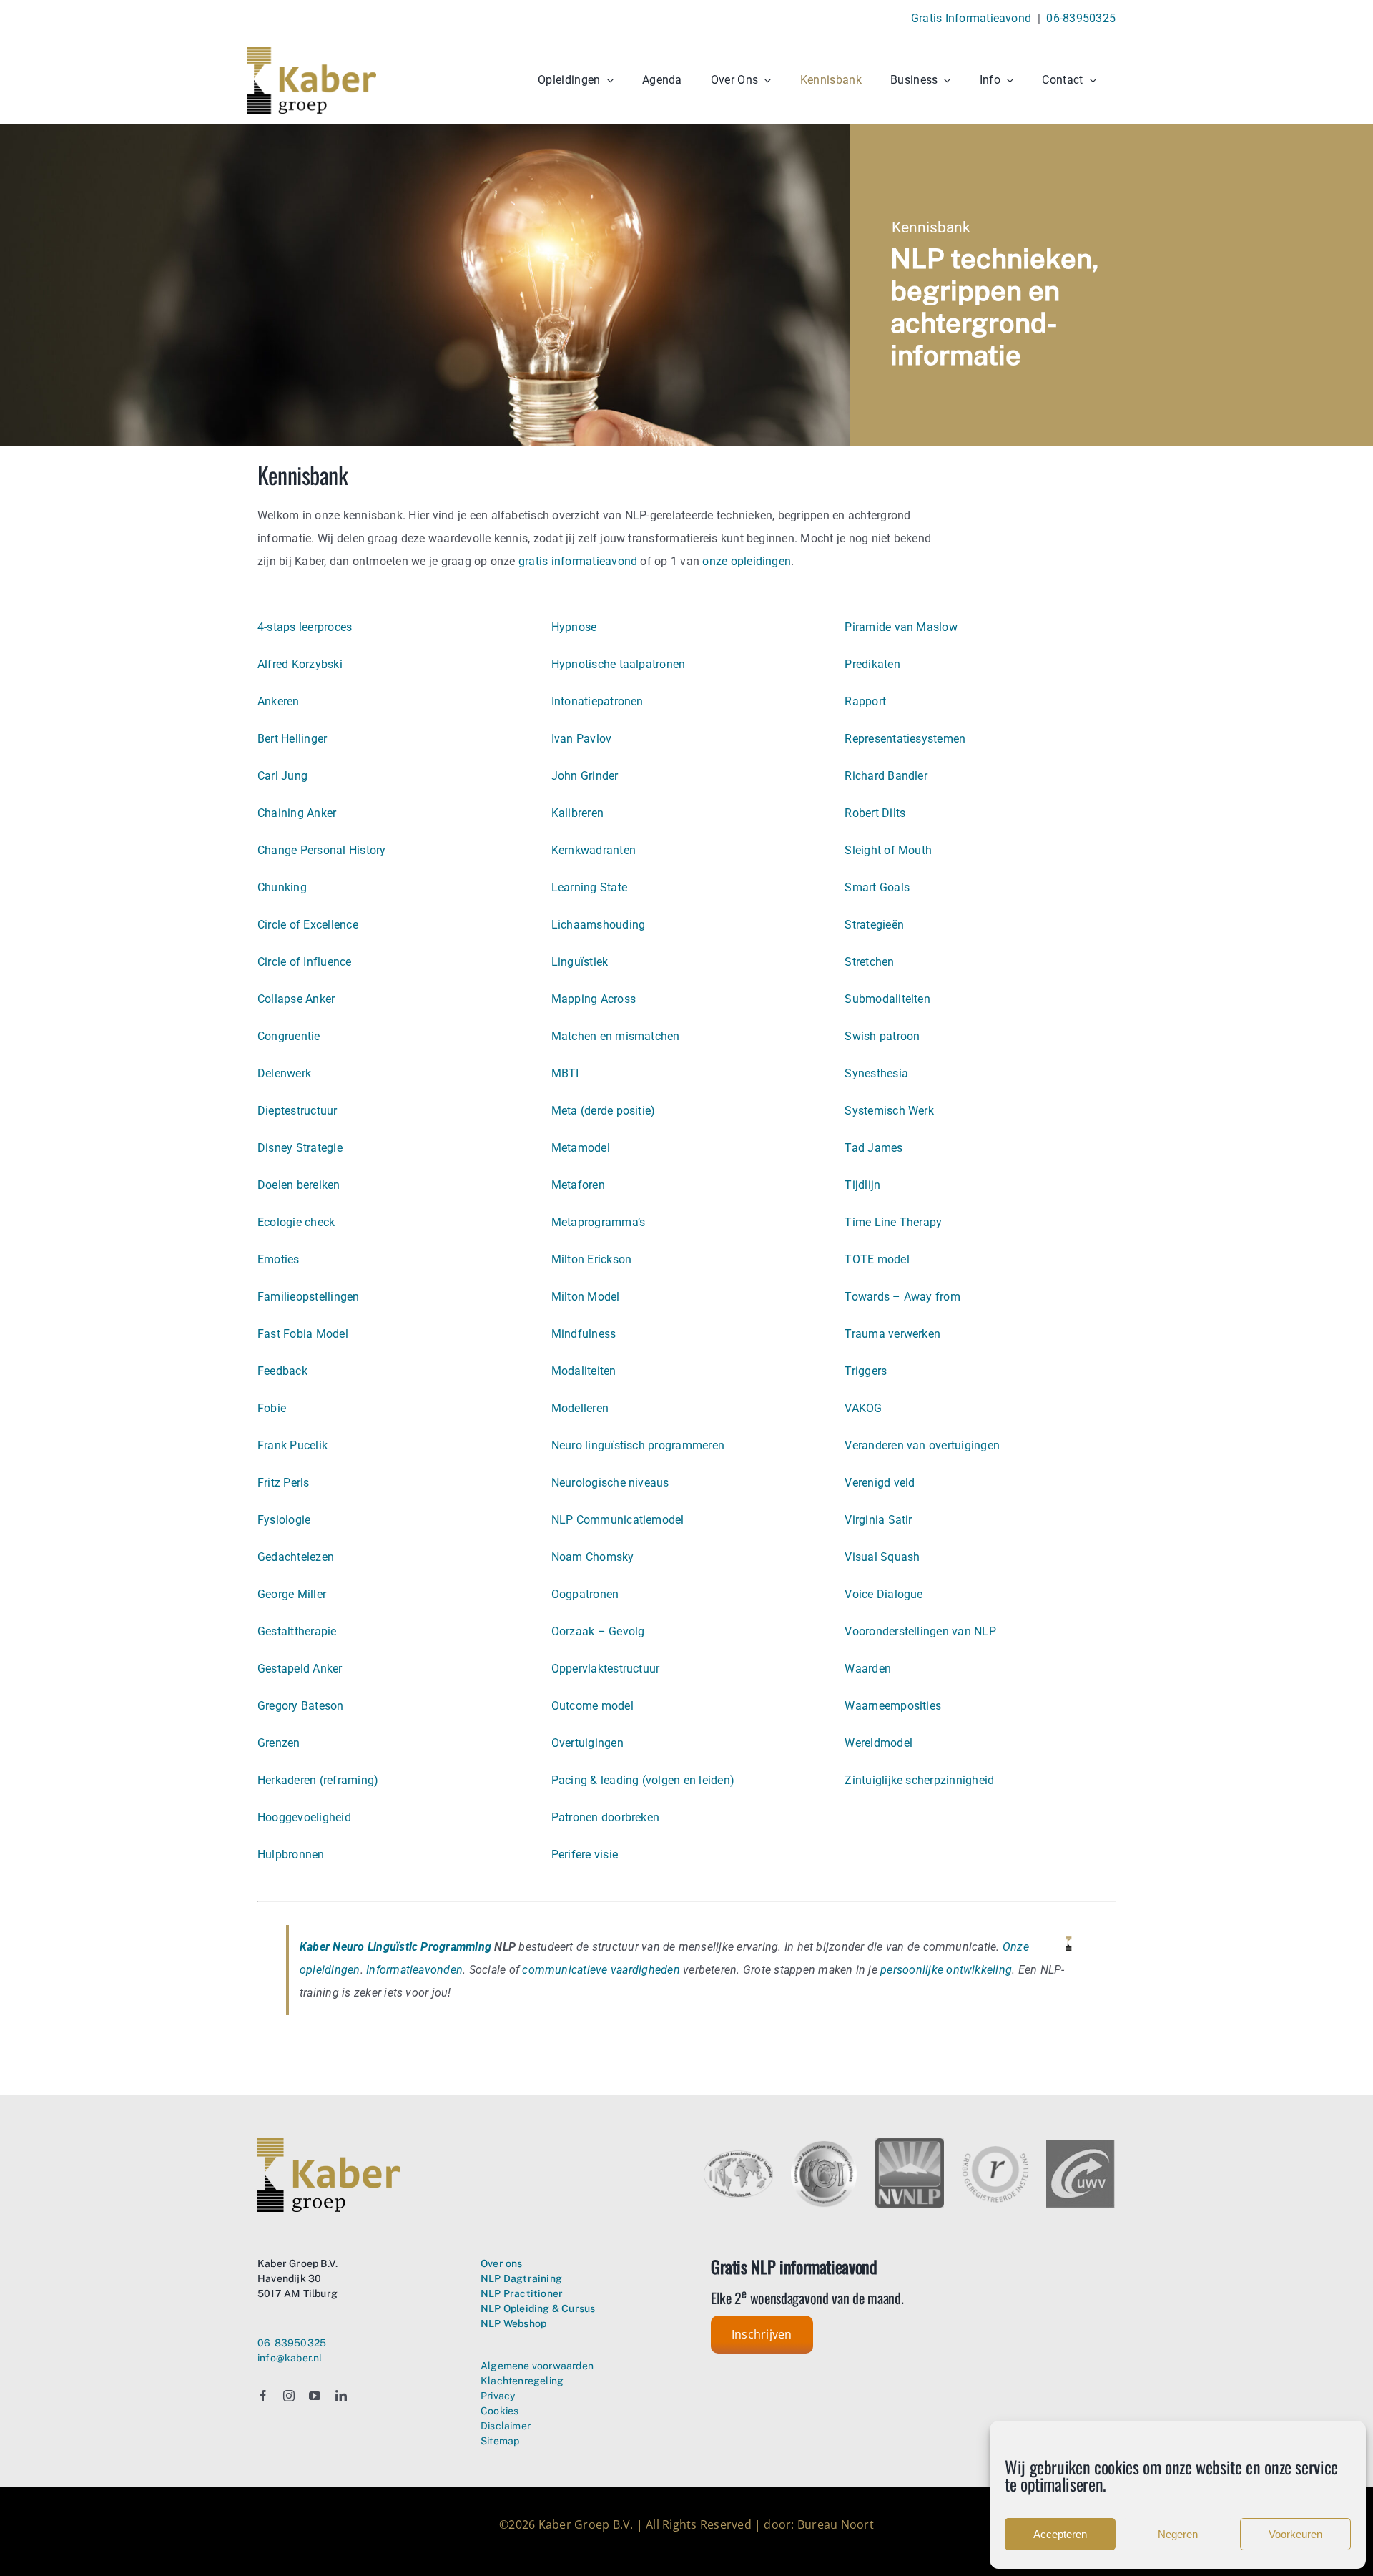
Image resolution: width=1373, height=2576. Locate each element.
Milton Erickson (592, 1259)
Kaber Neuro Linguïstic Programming (395, 1947)
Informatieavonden (414, 1970)
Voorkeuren (1295, 2534)
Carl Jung (282, 776)
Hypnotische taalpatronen (619, 664)
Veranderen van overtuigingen (922, 1445)
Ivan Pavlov (582, 739)
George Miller (292, 1594)
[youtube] (315, 2396)
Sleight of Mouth (888, 850)
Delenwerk (284, 1073)
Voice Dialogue (884, 1594)
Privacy (498, 2396)
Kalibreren (577, 813)
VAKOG (863, 1408)
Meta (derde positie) (604, 1111)
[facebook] (263, 2396)
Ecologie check (296, 1222)
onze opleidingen (747, 561)
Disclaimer (506, 2426)
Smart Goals (877, 887)
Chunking (282, 887)
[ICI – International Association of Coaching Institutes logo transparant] (824, 2144)
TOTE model (877, 1259)
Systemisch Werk (889, 1111)
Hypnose (574, 627)
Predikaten (872, 664)
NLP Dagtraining (521, 2278)
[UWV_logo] (1081, 2145)
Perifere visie (585, 1855)
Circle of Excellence (308, 925)
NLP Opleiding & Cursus (538, 2308)
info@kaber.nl (290, 2358)
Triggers (866, 1371)
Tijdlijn (862, 1185)
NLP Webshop (513, 2323)
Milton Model (586, 1297)
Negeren (1178, 2534)
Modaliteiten (584, 1371)
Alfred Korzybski (300, 664)
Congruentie (289, 1036)
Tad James (873, 1148)
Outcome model (592, 1706)
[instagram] (289, 2396)
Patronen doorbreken (606, 1817)
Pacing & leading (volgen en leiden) (643, 1780)
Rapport (865, 701)
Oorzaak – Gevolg (598, 1631)
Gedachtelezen (296, 1557)
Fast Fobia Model (303, 1334)
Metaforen (578, 1185)
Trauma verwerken (892, 1334)
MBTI (565, 1073)
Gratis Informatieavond (971, 18)
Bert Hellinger (292, 739)
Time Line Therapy (893, 1222)
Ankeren (279, 701)
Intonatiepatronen (597, 701)
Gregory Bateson (301, 1706)
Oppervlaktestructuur (606, 1669)
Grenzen (279, 1743)
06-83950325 (1081, 18)
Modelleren (580, 1408)
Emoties (279, 1259)
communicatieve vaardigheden (601, 1970)
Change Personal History (322, 850)
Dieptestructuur (297, 1111)
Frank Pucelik (292, 1445)
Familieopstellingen (309, 1297)
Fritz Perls (284, 1483)
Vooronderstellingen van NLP (920, 1631)
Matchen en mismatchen (616, 1036)
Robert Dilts (875, 813)
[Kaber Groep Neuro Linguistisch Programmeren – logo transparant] (312, 53)
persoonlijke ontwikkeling (946, 1970)
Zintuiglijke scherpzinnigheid (919, 1780)
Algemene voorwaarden (537, 2366)
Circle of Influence (305, 962)
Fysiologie (284, 1520)
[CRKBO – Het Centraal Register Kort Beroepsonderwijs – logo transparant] (995, 2150)
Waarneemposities (893, 1706)
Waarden (868, 1669)
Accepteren (1060, 2534)
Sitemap (500, 2441)
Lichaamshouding (599, 925)
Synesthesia (876, 1073)
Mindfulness (584, 1334)
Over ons (502, 2263)
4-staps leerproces (305, 627)
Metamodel (581, 1148)
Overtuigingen (587, 1743)
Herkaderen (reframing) (318, 1780)
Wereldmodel (879, 1743)
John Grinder (585, 776)
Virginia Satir (878, 1520)
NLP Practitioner (522, 2293)
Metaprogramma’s (599, 1222)
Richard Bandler (886, 776)
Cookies (500, 2411)
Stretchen (869, 962)
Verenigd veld (880, 1483)
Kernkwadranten (594, 850)
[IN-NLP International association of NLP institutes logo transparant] (738, 2156)
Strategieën (874, 925)
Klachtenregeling (522, 2381)
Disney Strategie (300, 1148)
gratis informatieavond (578, 561)
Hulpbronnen (291, 1855)
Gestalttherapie (297, 1631)
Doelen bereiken (299, 1185)
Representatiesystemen (905, 739)
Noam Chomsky (593, 1557)
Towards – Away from (902, 1297)
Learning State (589, 887)
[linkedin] (341, 2396)
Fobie (272, 1408)
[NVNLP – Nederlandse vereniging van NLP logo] (910, 2144)
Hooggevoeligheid (304, 1817)
